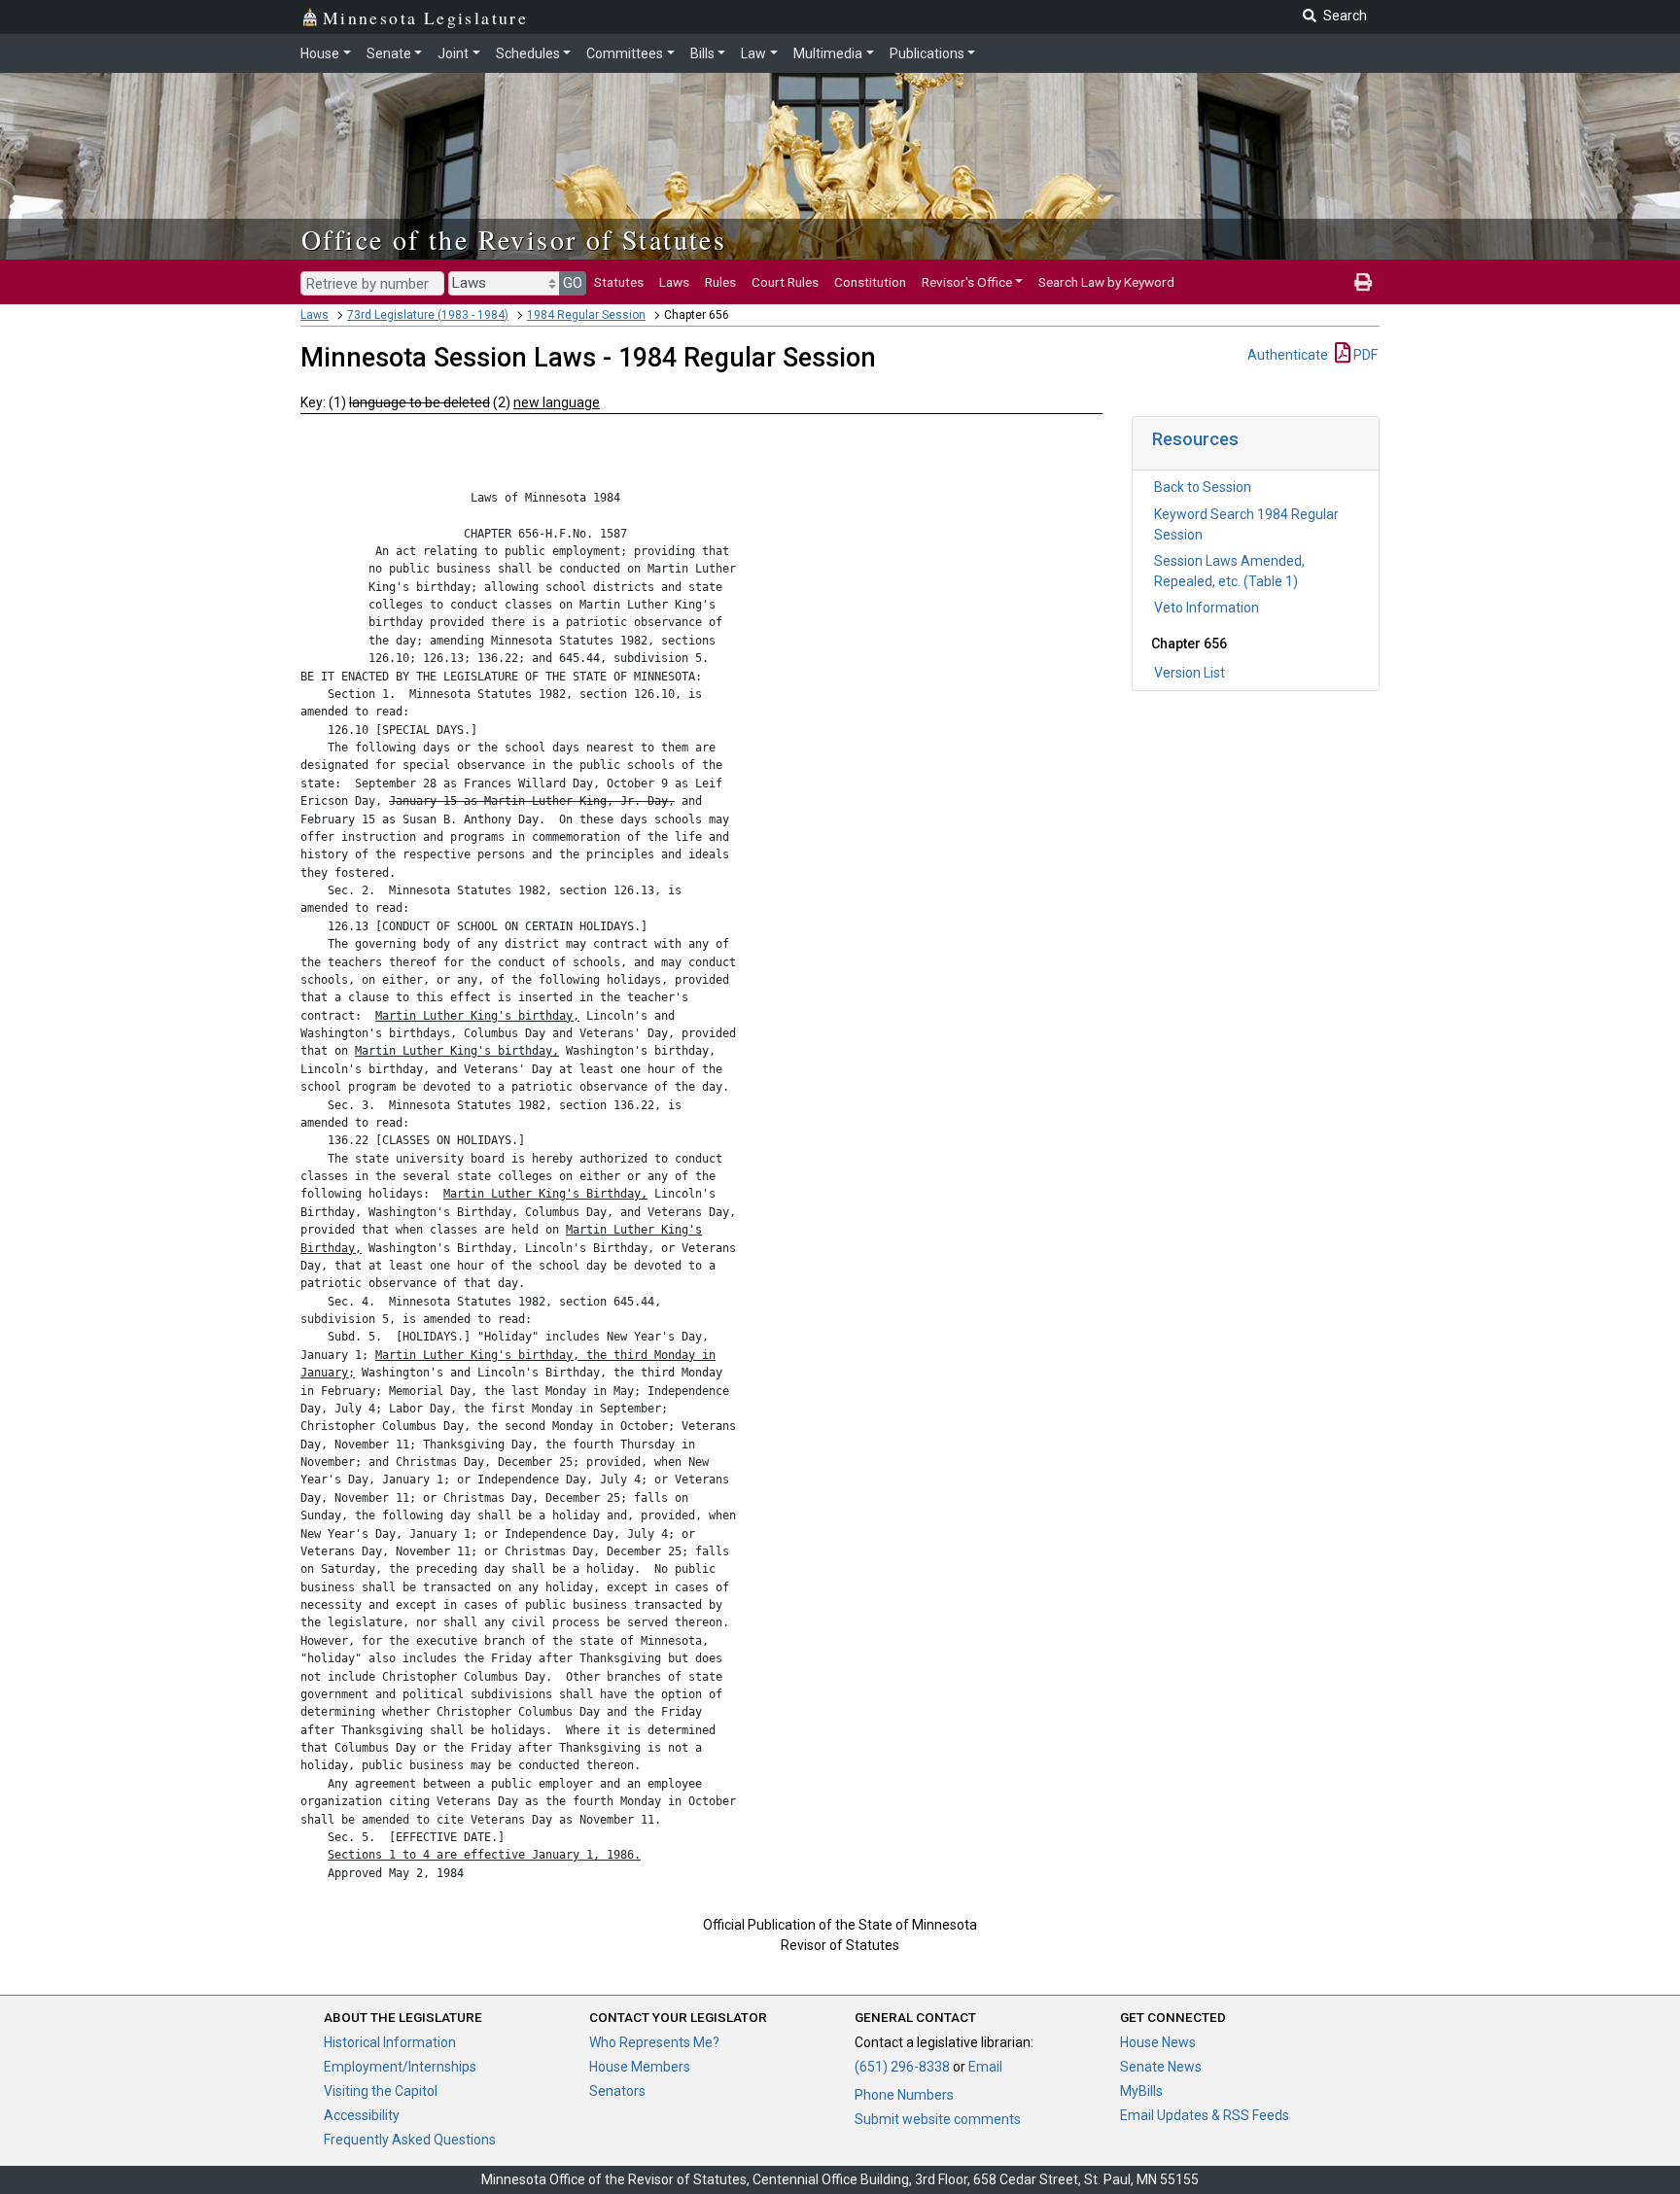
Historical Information (390, 2042)
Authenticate (1288, 355)
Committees (625, 53)
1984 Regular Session (586, 315)
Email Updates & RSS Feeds (1205, 2115)
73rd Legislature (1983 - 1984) (428, 315)
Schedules (528, 53)
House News (1158, 2042)
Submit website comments (938, 2119)
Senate (389, 53)
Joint (453, 53)
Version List (1190, 673)
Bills (702, 53)
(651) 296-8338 (902, 2067)
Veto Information (1207, 608)
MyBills (1141, 2091)
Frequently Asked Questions (410, 2140)
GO (573, 283)
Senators (617, 2091)
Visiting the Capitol (381, 2091)
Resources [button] (1195, 439)
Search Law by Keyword (1106, 282)
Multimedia (828, 53)
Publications (927, 53)
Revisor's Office (967, 282)
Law (753, 53)
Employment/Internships (400, 2067)
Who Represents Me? (654, 2042)
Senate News (1161, 2067)
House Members (640, 2067)
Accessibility (362, 2115)
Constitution (870, 282)
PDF (1364, 355)
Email (985, 2067)
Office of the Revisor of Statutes (514, 239)
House (320, 53)
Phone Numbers (904, 2095)
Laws (674, 282)
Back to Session (1203, 487)
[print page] (1363, 282)
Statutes (619, 282)
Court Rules (785, 282)
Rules (720, 282)
